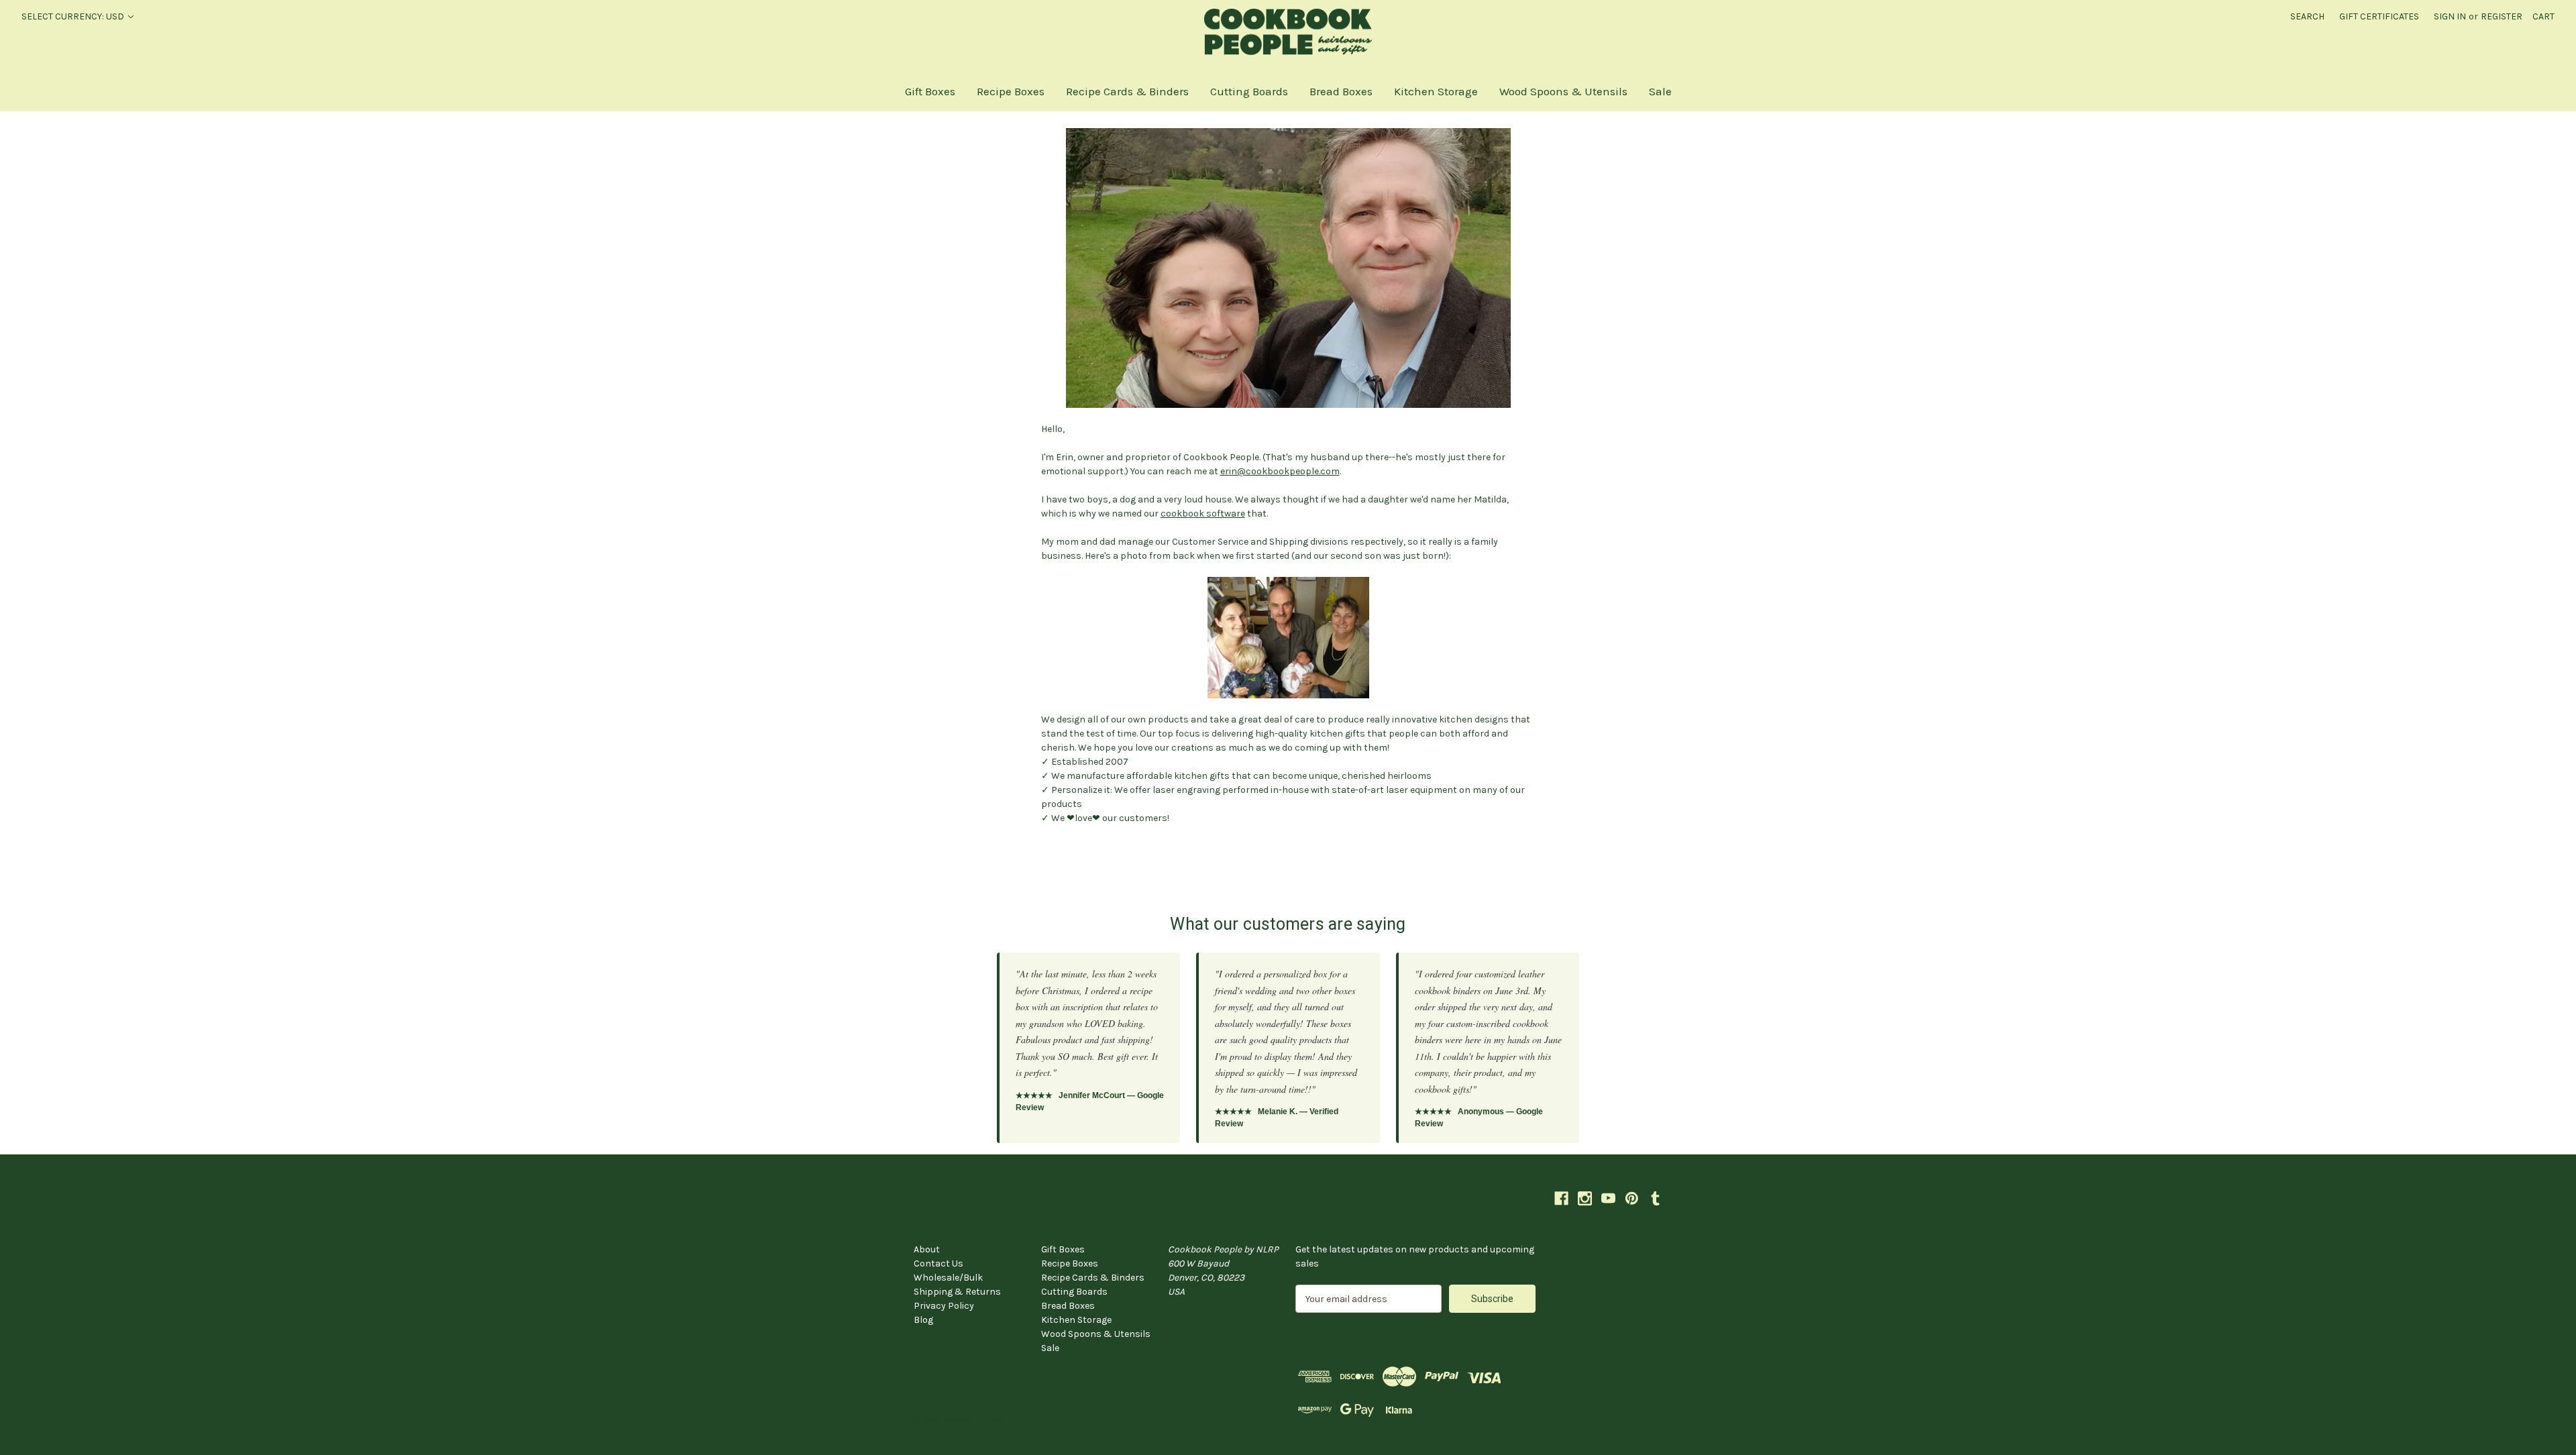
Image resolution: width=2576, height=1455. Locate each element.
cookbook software (1203, 514)
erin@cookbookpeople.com (1280, 471)
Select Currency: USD (74, 16)
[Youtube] (1608, 1198)
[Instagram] (1585, 1198)
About (927, 1249)
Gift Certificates (2379, 16)
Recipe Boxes (1011, 91)
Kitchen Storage (1436, 91)
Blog (923, 1320)
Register (2502, 16)
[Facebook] (1561, 1198)
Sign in (2450, 16)
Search (2307, 16)
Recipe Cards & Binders (1127, 91)
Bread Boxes (1341, 91)
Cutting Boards (1249, 91)
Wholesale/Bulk (948, 1278)
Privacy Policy (944, 1306)
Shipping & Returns (957, 1292)
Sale (1660, 91)
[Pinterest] (1632, 1198)
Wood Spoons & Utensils (1563, 91)
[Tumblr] (1655, 1198)
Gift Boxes (930, 91)
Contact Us (938, 1263)
